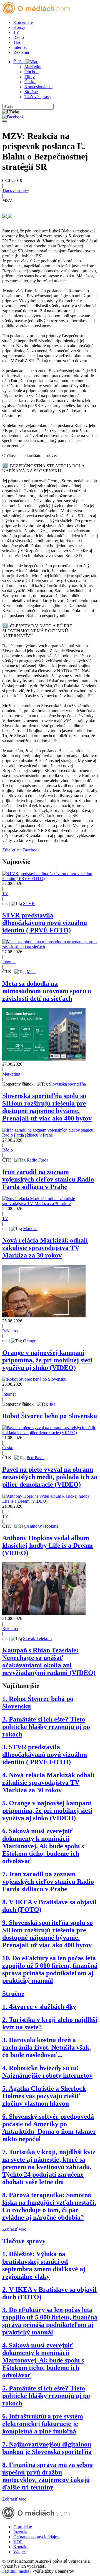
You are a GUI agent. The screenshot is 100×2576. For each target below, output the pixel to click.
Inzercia (20, 2532)
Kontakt (20, 2547)
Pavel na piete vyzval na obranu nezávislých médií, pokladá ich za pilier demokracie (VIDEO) (50, 1477)
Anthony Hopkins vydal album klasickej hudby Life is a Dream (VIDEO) (47, 1545)
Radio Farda (37, 1160)
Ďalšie (19, 62)
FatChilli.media (16, 2571)
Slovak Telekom (37, 1638)
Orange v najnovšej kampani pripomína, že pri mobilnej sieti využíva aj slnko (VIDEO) (47, 1360)
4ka (52, 1404)
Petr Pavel (36, 1458)
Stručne (31, 92)
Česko (30, 82)
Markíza (30, 1229)
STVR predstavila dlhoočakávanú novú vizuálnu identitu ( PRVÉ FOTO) (45, 923)
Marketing (33, 67)
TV (16, 32)
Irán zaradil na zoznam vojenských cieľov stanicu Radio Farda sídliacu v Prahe (48, 1179)
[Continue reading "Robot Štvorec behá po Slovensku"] (34, 1379)
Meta (31, 972)
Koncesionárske (38, 87)
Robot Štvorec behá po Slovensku (50, 1416)
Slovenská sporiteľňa (67, 1084)
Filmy (30, 77)
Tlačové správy (38, 97)
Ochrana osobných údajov (36, 2537)
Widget (20, 2552)
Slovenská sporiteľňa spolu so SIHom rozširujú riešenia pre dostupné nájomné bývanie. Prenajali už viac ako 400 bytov (47, 1107)
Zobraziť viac (14, 2229)
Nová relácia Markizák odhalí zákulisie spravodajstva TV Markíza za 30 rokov (45, 1248)
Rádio (19, 37)
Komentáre (23, 22)
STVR (29, 903)
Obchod (32, 72)
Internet (20, 47)
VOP (18, 2542)
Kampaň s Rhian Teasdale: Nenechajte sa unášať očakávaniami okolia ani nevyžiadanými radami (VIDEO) (49, 1661)
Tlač (17, 42)
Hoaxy (19, 27)
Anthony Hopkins (42, 1526)
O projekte (23, 2527)
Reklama (21, 52)
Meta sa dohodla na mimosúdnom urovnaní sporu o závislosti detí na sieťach (47, 991)
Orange (30, 1341)
